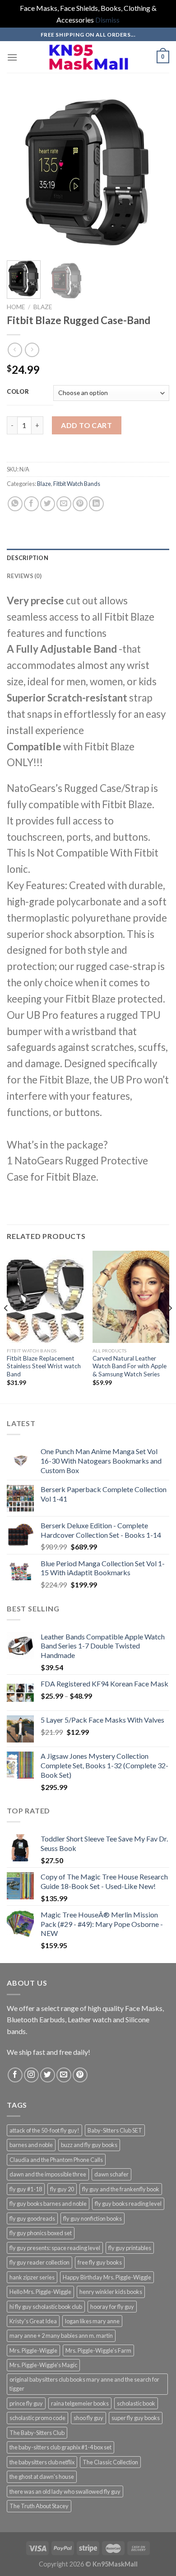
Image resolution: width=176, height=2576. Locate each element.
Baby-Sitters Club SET (115, 2130)
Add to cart (86, 425)
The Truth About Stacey (39, 2506)
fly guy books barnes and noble (48, 2204)
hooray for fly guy (112, 2307)
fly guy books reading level (128, 2204)
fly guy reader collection (39, 2262)
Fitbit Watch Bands (77, 484)
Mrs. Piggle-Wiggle (33, 2350)
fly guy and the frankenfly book (121, 2189)
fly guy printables (130, 2248)
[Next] (155, 172)
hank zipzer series (32, 2277)
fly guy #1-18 (26, 2189)
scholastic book (136, 2403)
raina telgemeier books (80, 2403)
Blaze (43, 307)
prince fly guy (26, 2403)
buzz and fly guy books (89, 2145)
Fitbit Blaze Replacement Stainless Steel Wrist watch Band (44, 1366)
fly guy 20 (62, 2189)
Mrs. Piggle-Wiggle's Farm (98, 2350)
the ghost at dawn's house (42, 2477)
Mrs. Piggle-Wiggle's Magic (43, 2365)
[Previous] (21, 172)
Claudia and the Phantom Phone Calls (56, 2160)
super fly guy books (136, 2418)
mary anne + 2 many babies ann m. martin (61, 2336)
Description (28, 558)
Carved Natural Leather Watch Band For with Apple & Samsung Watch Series (130, 1366)
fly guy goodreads (32, 2218)
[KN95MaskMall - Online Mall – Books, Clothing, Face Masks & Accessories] (88, 57)
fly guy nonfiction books (93, 2218)
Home (16, 307)
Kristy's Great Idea (33, 2321)
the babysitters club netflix (42, 2462)
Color (18, 392)
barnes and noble (31, 2145)
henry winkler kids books (111, 2292)
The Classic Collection (110, 2462)
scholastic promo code (37, 2418)
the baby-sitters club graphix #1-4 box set (60, 2447)
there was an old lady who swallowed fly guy (65, 2491)
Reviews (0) (24, 576)
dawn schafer (111, 2174)
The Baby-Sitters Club (37, 2433)
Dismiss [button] (107, 20)
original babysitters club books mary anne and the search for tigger (84, 2384)
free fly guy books (100, 2262)
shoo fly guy (88, 2418)
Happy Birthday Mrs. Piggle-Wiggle (107, 2277)
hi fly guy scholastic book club (46, 2307)
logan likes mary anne (92, 2321)
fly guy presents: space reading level (55, 2248)
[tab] (88, 558)
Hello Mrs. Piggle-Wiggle (40, 2292)
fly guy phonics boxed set (41, 2233)
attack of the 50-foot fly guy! (44, 2130)
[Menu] (12, 57)
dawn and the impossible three (48, 2174)
